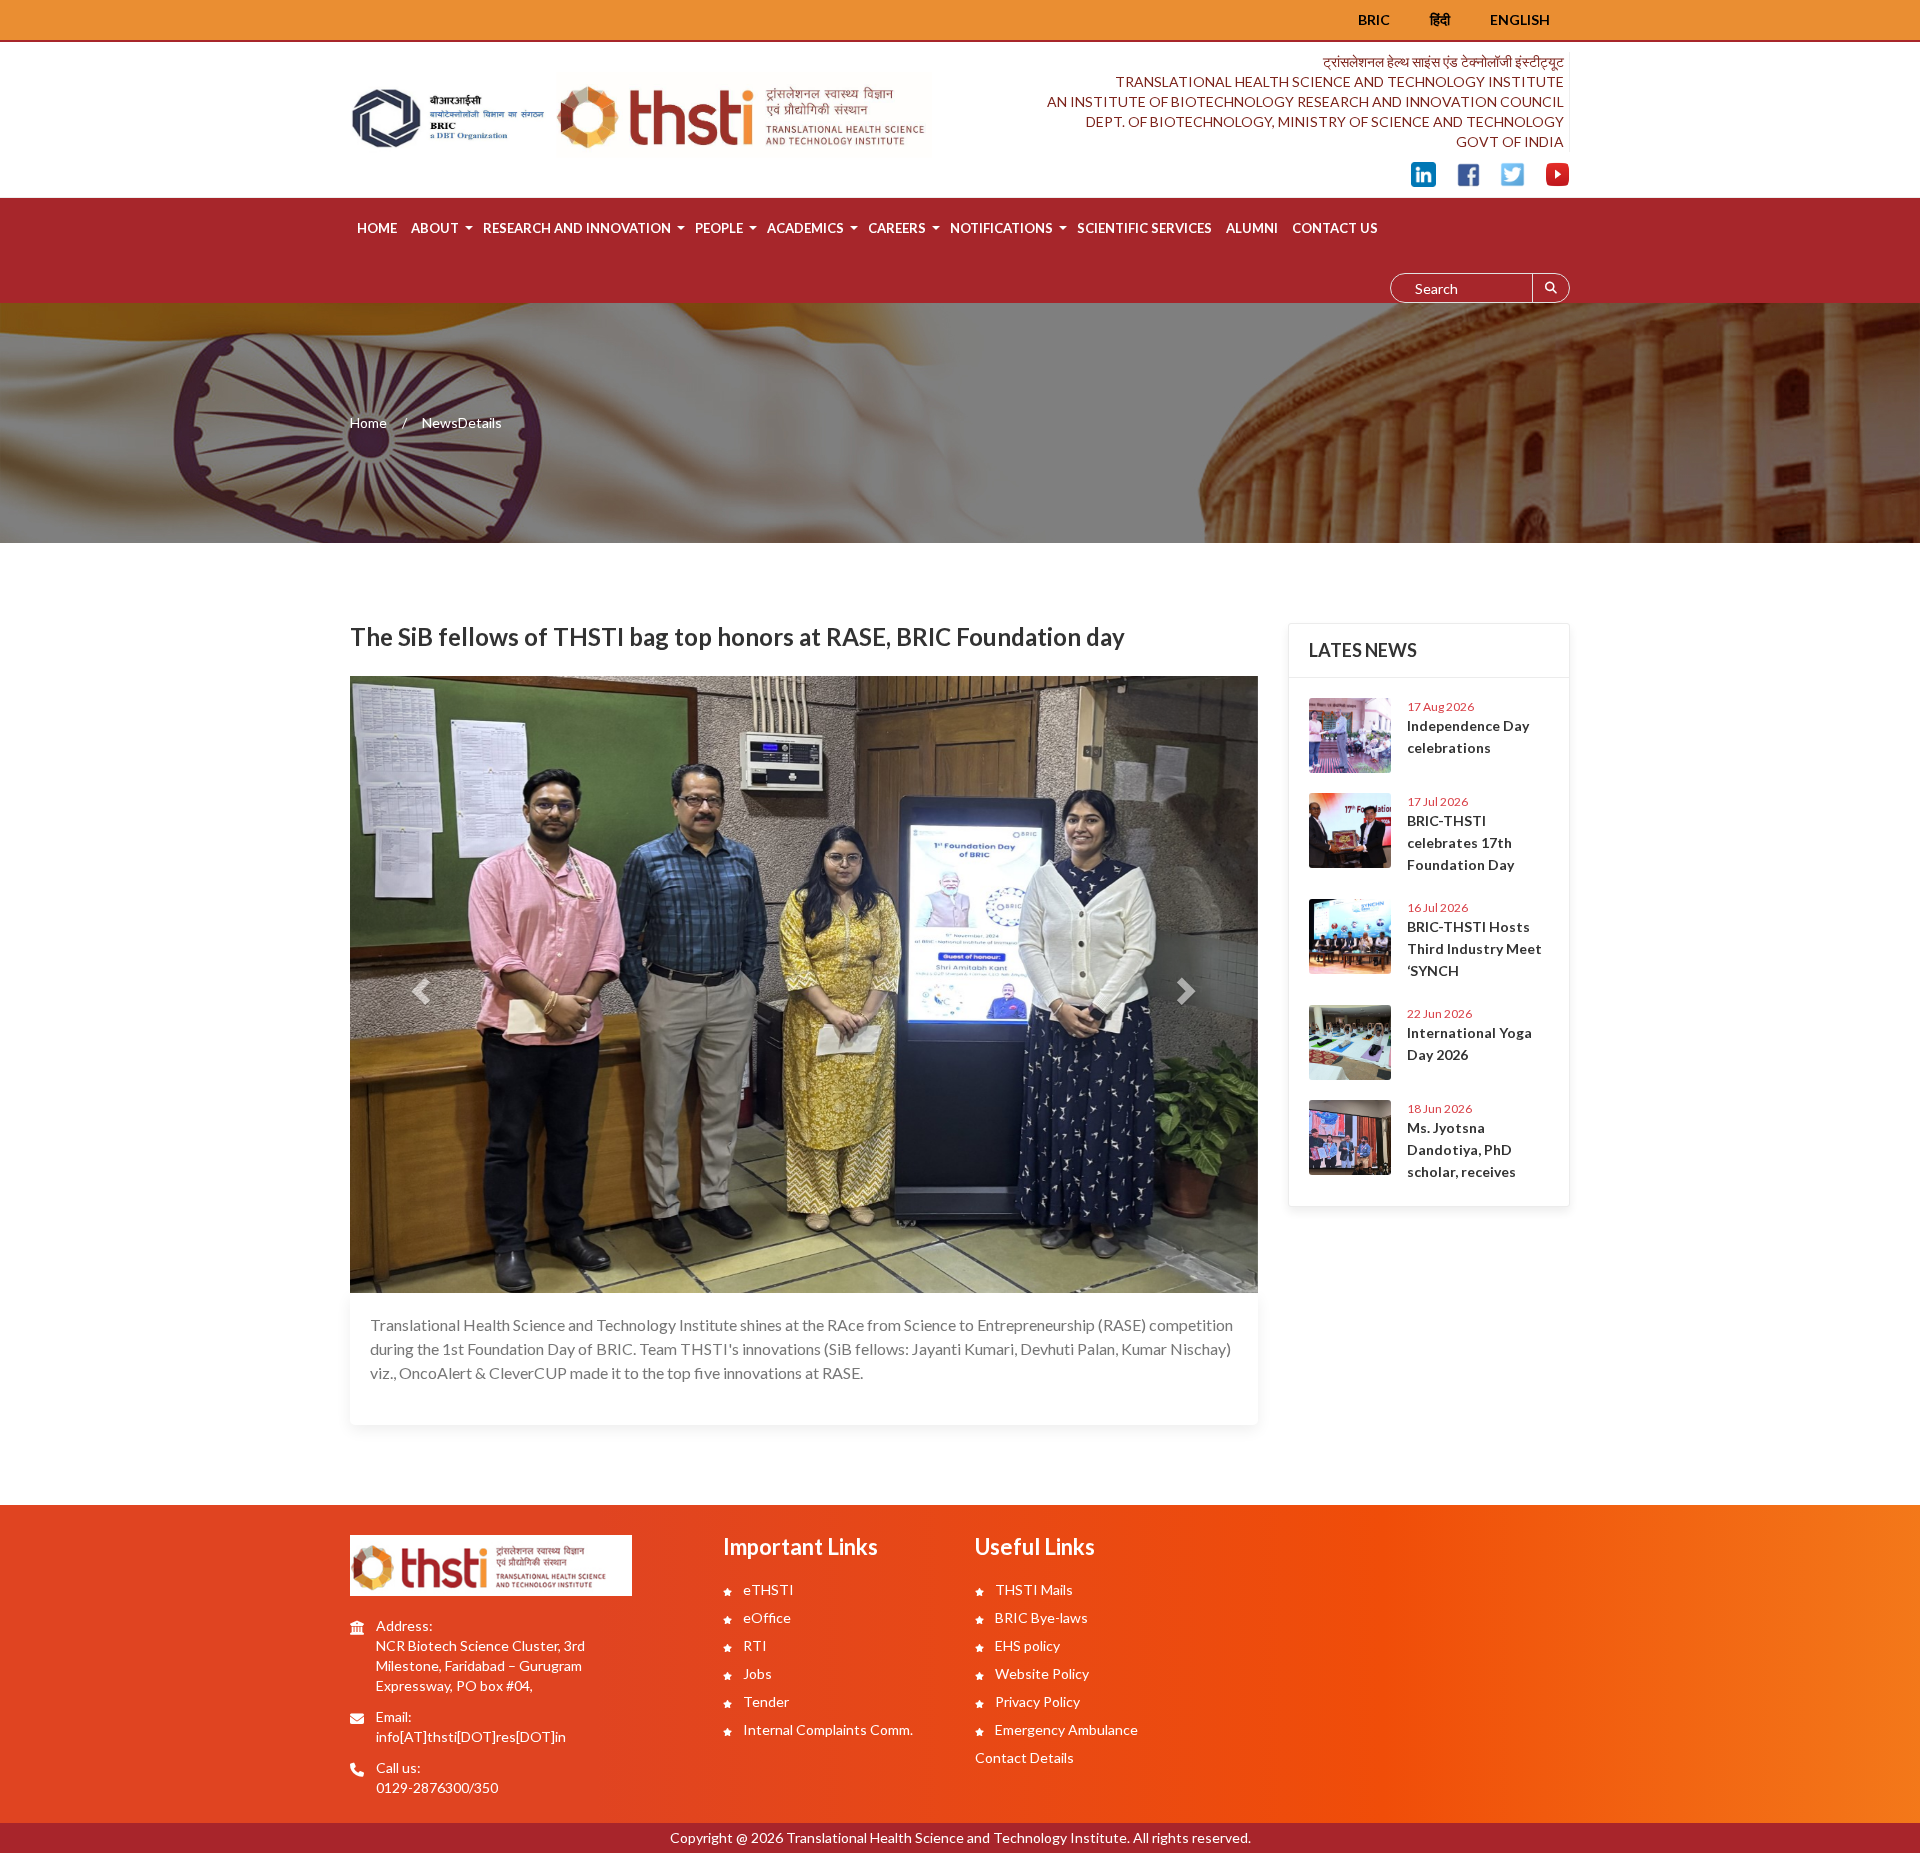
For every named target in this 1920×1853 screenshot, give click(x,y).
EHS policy (1026, 1645)
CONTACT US (1335, 228)
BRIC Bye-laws (1040, 1617)
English (1520, 19)
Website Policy (1040, 1673)
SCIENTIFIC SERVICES (1144, 228)
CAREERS (897, 228)
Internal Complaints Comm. (826, 1729)
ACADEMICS (805, 228)
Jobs (756, 1673)
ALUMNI (1252, 228)
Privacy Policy (1036, 1701)
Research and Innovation (577, 228)
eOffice (765, 1617)
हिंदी (1440, 19)
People (719, 228)
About (435, 228)
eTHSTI (767, 1589)
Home (377, 228)
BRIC (1374, 19)
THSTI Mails (1032, 1589)
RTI (753, 1645)
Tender (764, 1701)
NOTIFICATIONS (1001, 228)
